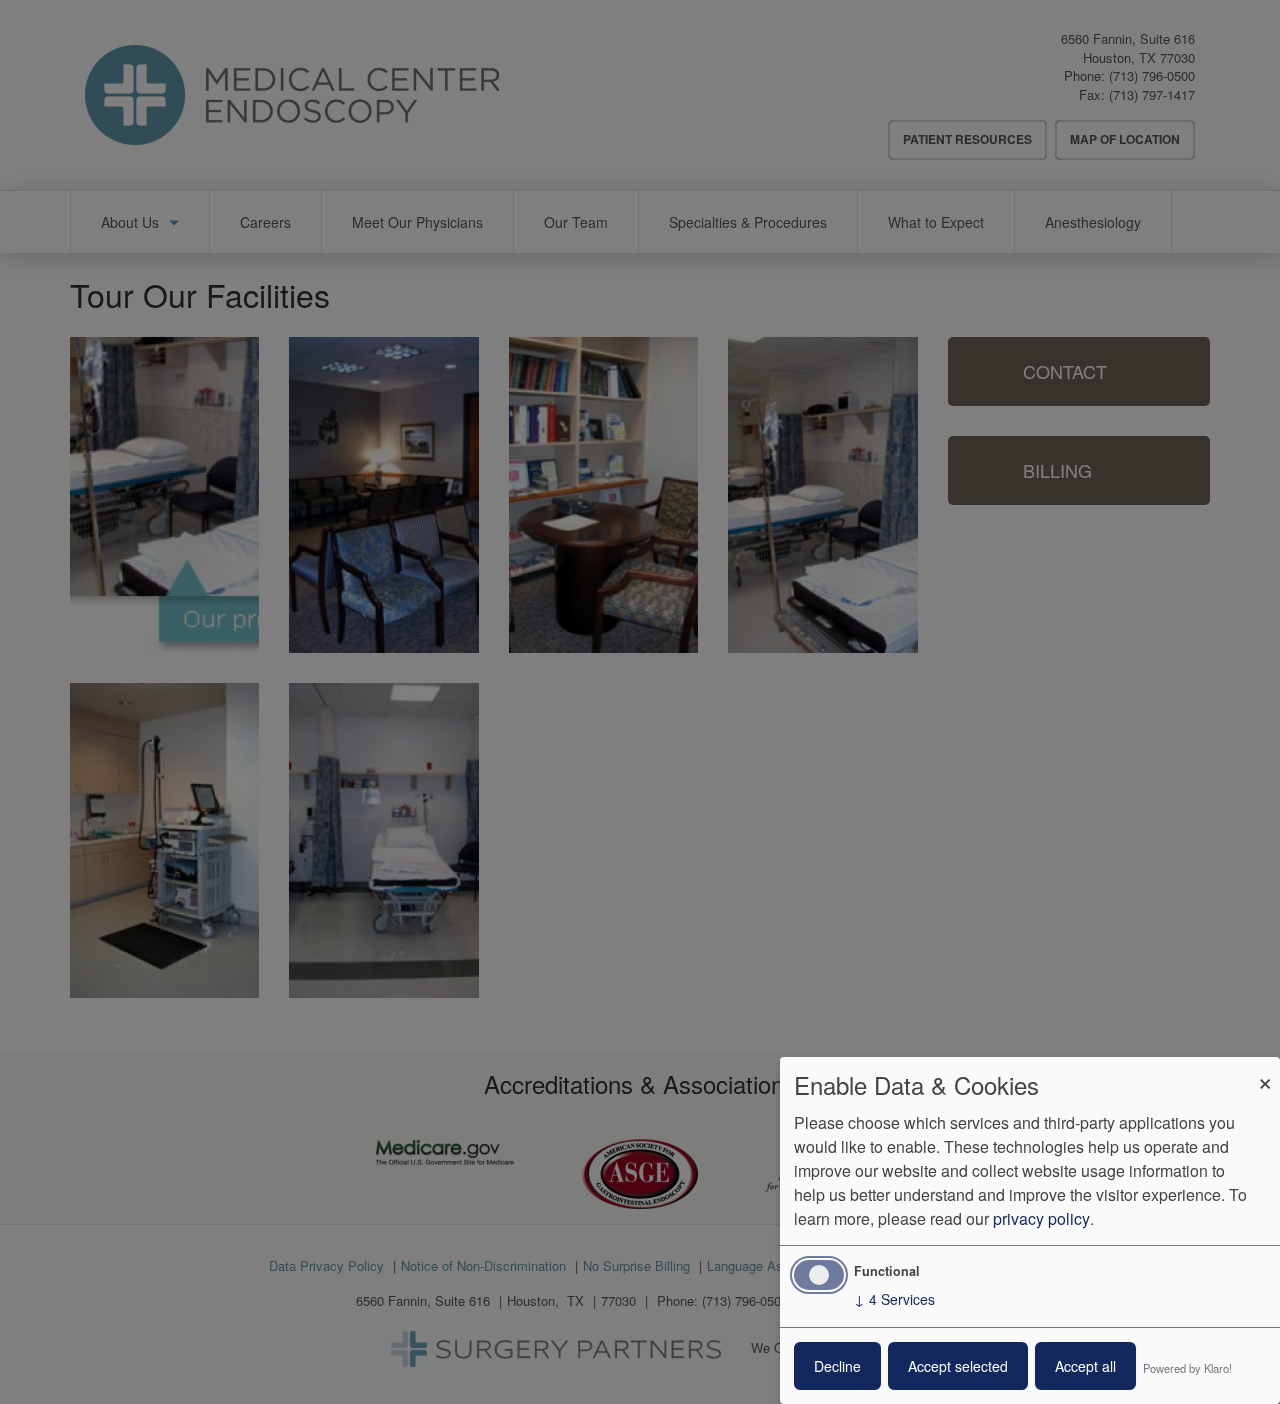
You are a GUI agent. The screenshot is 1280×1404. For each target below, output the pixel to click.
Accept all (1085, 1366)
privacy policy (1041, 1218)
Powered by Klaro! (1187, 1368)
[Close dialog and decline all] (1265, 1069)
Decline (837, 1366)
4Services (894, 1299)
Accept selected (958, 1366)
